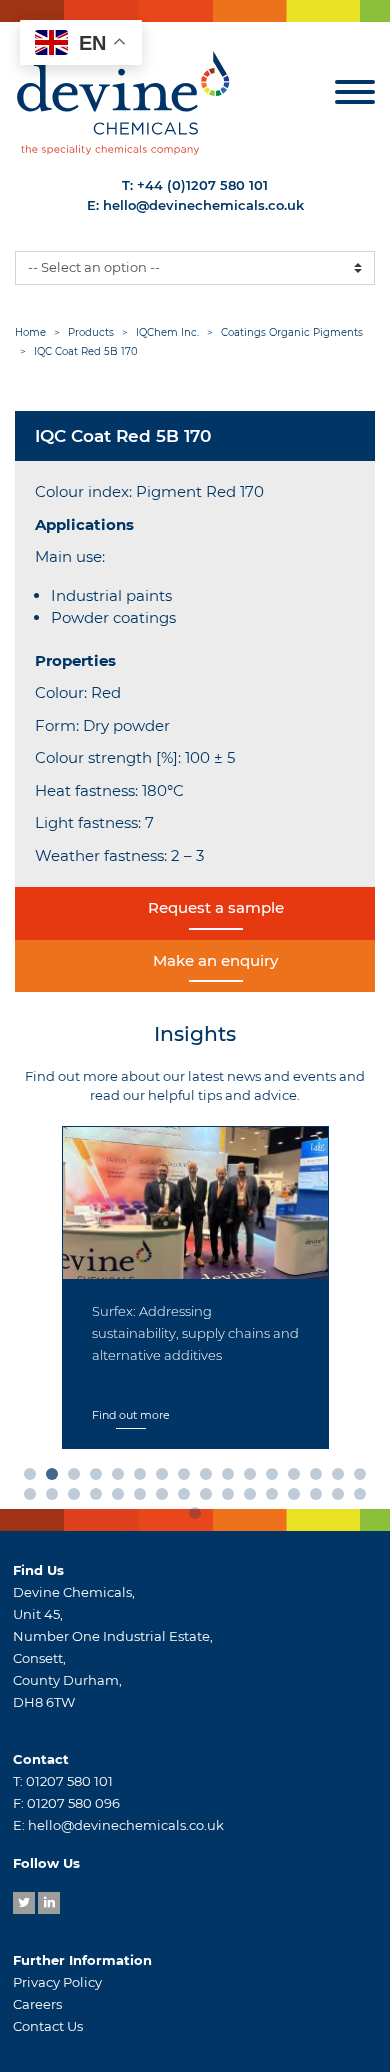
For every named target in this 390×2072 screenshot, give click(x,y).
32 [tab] (364, 1498)
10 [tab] (232, 1478)
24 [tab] (188, 1498)
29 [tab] (298, 1498)
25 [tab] (210, 1498)
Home (30, 332)
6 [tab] (144, 1478)
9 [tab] (210, 1478)
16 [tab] (364, 1478)
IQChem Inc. (167, 332)
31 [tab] (342, 1498)
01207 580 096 (73, 1803)
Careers (37, 2004)
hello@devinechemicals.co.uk (203, 205)
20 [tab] (100, 1498)
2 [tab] (56, 1478)
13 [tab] (298, 1478)
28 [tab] (276, 1498)
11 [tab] (254, 1478)
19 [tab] (78, 1498)
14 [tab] (320, 1478)
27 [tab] (254, 1498)
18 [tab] (56, 1498)
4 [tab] (100, 1478)
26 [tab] (232, 1498)
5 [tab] (122, 1478)
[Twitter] (24, 1903)
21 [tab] (122, 1498)
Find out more (131, 1415)
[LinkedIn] (49, 1903)
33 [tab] (199, 1517)
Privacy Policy (57, 1982)
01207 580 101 (69, 1781)
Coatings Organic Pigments (292, 332)
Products (91, 332)
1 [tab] (34, 1478)
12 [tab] (276, 1478)
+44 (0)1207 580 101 (202, 185)
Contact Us (48, 2026)
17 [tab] (34, 1498)
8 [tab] (188, 1478)
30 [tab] (320, 1498)
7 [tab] (166, 1478)
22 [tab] (144, 1498)
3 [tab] (78, 1478)
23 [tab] (166, 1498)
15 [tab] (342, 1478)
